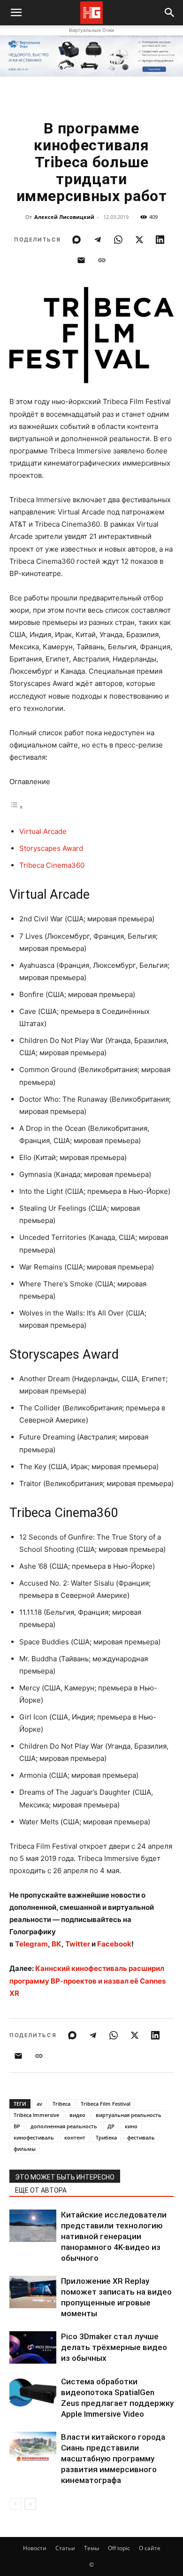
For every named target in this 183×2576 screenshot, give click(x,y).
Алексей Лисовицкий (64, 217)
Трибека (106, 2137)
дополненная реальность (64, 2126)
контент (75, 2137)
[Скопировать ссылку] (102, 260)
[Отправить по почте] (81, 260)
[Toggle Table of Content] (16, 807)
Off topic (119, 2548)
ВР (17, 2126)
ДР (111, 2126)
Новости (35, 2548)
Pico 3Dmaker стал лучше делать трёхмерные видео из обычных (114, 2347)
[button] (170, 13)
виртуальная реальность (129, 2115)
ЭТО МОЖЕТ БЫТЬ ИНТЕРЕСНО (65, 2177)
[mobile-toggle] (16, 13)
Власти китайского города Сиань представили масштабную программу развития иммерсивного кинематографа (113, 2459)
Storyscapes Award (51, 848)
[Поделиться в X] (139, 240)
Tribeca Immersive (36, 2115)
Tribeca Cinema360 (52, 865)
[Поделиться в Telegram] (98, 240)
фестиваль (141, 2137)
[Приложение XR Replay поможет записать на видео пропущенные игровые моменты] (33, 2292)
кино (131, 2126)
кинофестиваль (34, 2137)
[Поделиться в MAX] (76, 240)
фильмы (25, 2149)
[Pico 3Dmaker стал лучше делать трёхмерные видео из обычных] (33, 2347)
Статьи (65, 2548)
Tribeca (61, 2104)
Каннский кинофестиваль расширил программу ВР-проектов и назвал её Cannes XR (88, 1981)
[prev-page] (15, 2504)
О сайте (150, 2548)
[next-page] (30, 2504)
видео (77, 2115)
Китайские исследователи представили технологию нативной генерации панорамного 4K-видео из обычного (114, 2236)
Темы (91, 2548)
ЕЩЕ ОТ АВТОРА (41, 2190)
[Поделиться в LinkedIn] (160, 240)
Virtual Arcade (43, 831)
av (39, 2104)
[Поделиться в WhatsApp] (118, 240)
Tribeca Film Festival (106, 2104)
